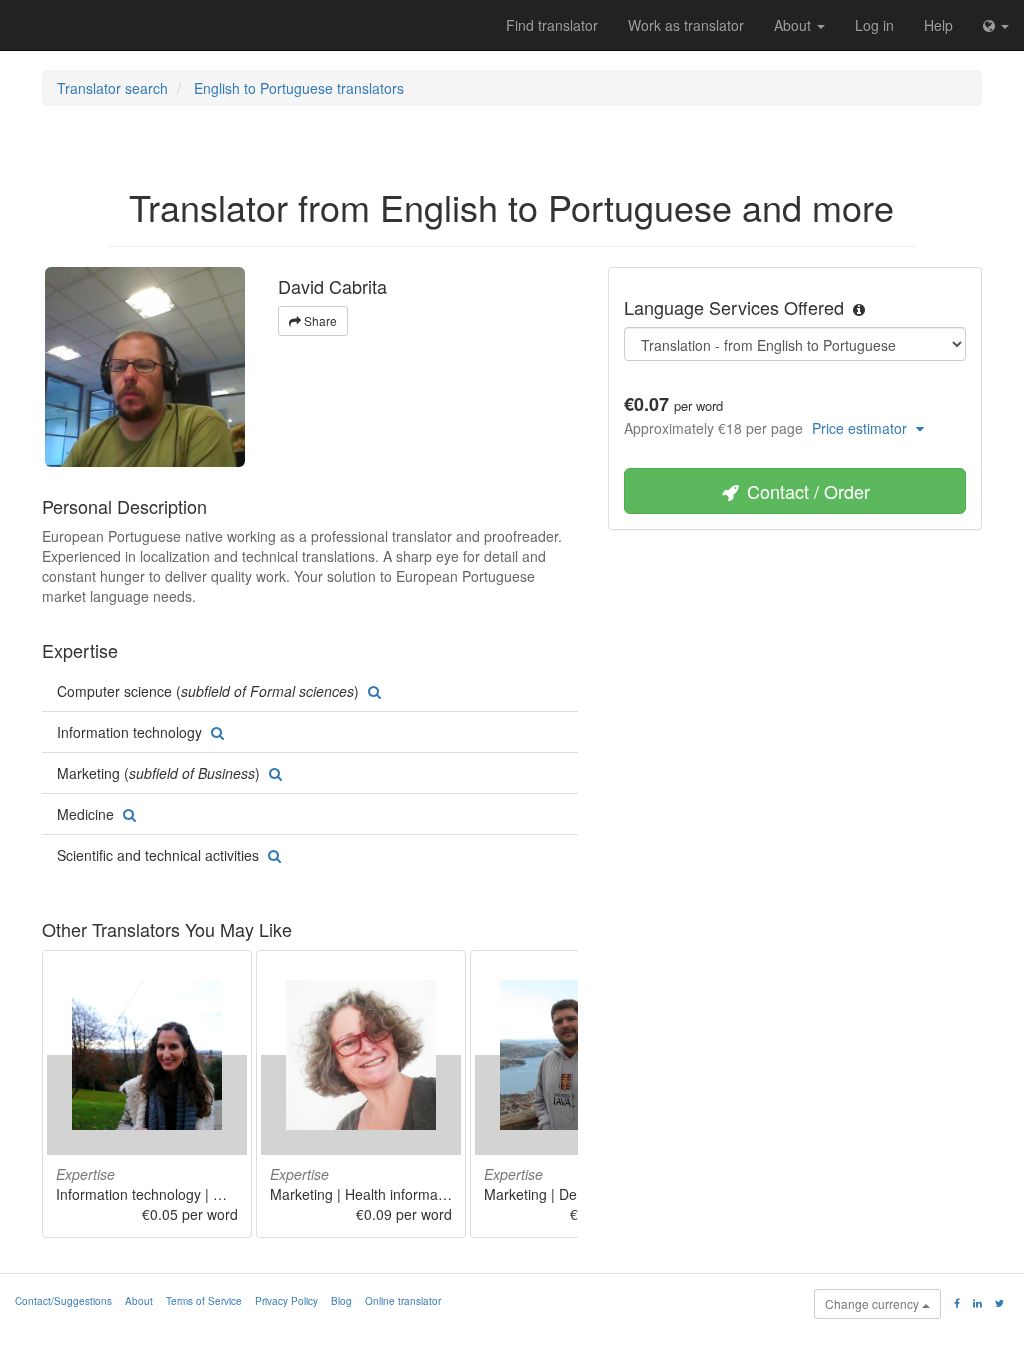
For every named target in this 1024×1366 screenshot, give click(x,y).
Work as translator (686, 25)
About (794, 25)
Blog (341, 1301)
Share (319, 320)
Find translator (552, 25)
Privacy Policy (286, 1301)
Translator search (112, 88)
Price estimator (861, 428)
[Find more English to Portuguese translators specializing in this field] (372, 691)
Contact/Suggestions (63, 1301)
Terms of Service (204, 1301)
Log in (874, 25)
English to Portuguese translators (299, 88)
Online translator (403, 1301)
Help (938, 25)
